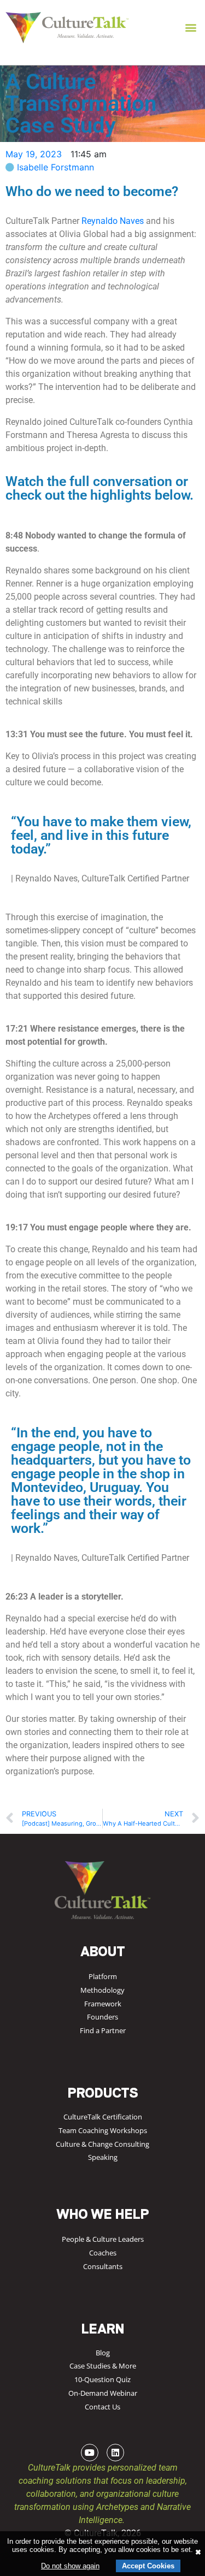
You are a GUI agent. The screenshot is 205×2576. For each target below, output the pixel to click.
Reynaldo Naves (113, 221)
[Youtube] (90, 2453)
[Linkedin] (115, 2453)
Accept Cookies (148, 2566)
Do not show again (70, 2566)
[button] (191, 28)
